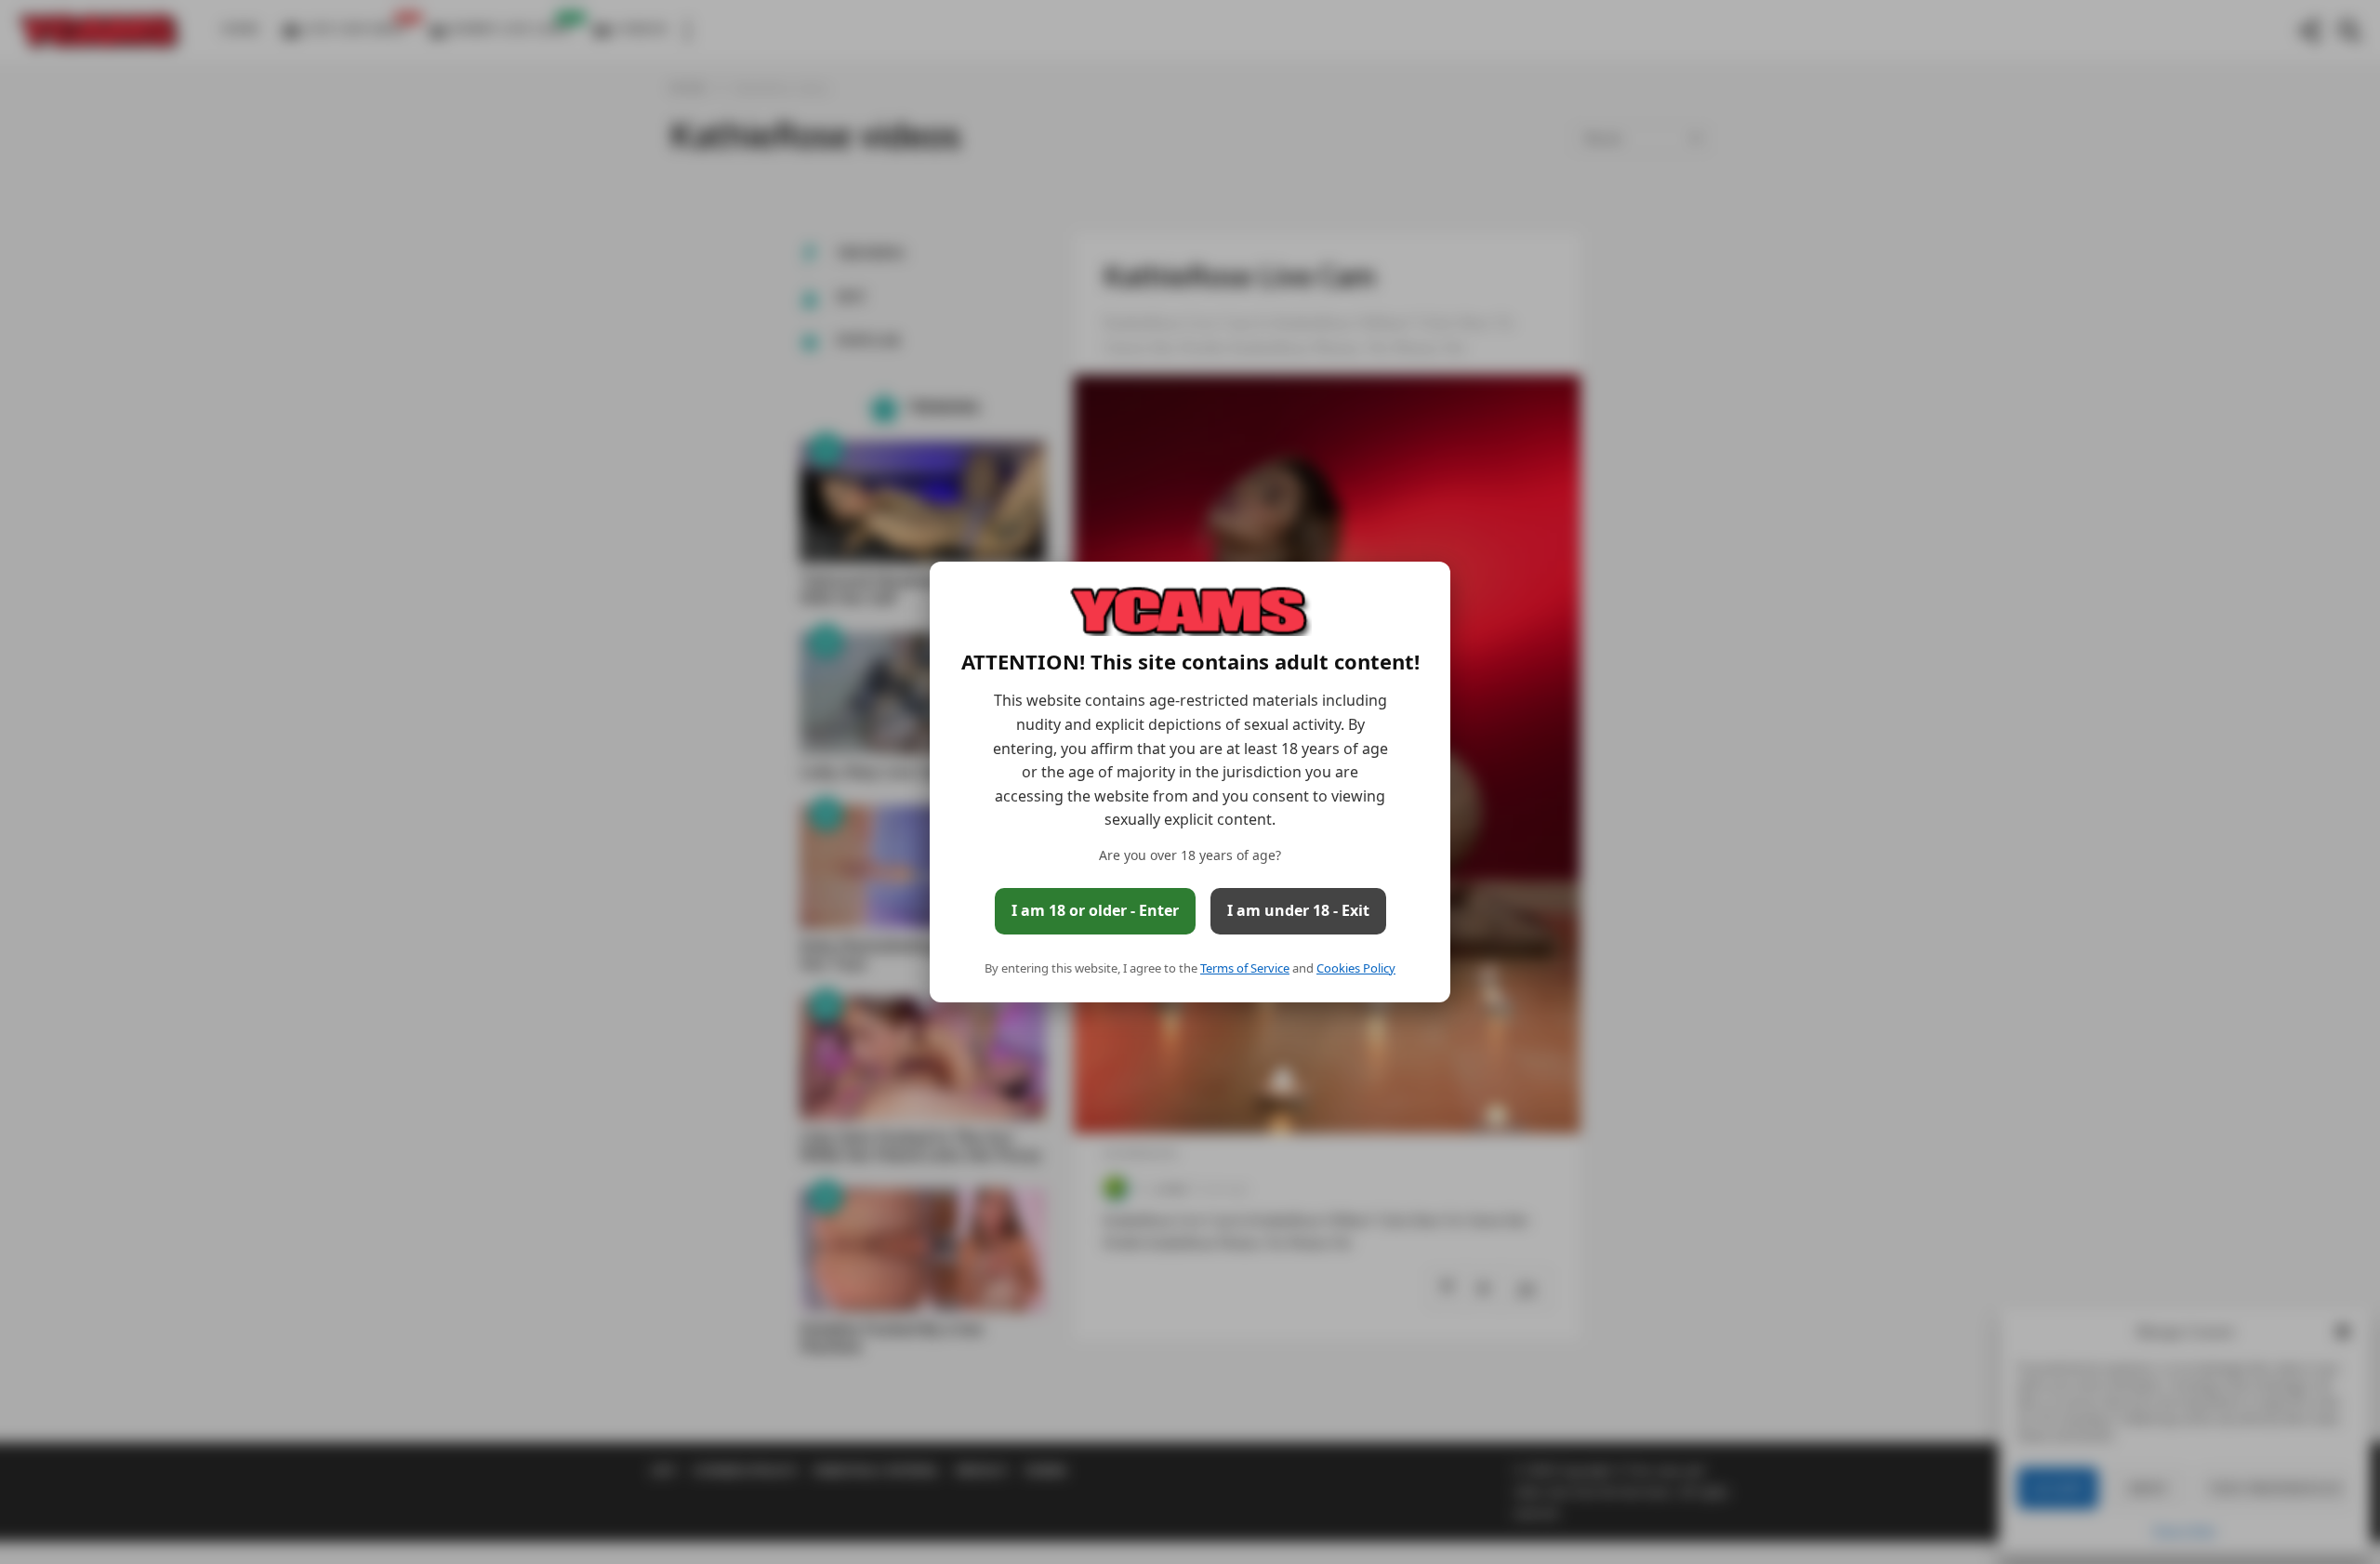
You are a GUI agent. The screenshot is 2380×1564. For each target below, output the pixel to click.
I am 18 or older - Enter (1095, 910)
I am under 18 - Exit (1298, 910)
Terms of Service (1245, 968)
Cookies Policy (1356, 968)
